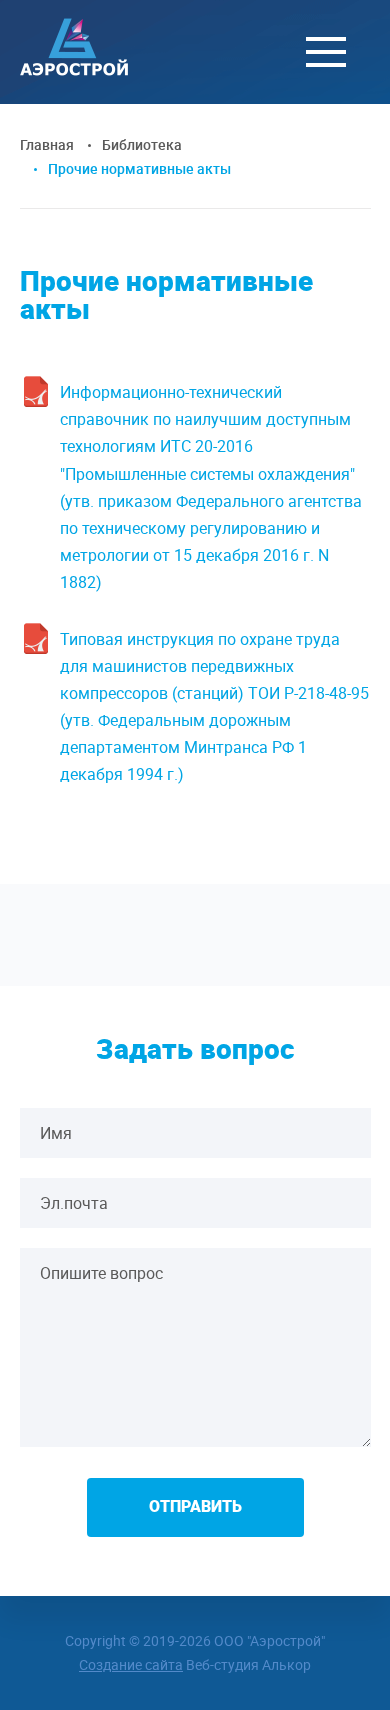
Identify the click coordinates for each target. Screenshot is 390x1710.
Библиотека (142, 144)
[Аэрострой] (74, 70)
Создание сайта (131, 1664)
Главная (47, 144)
